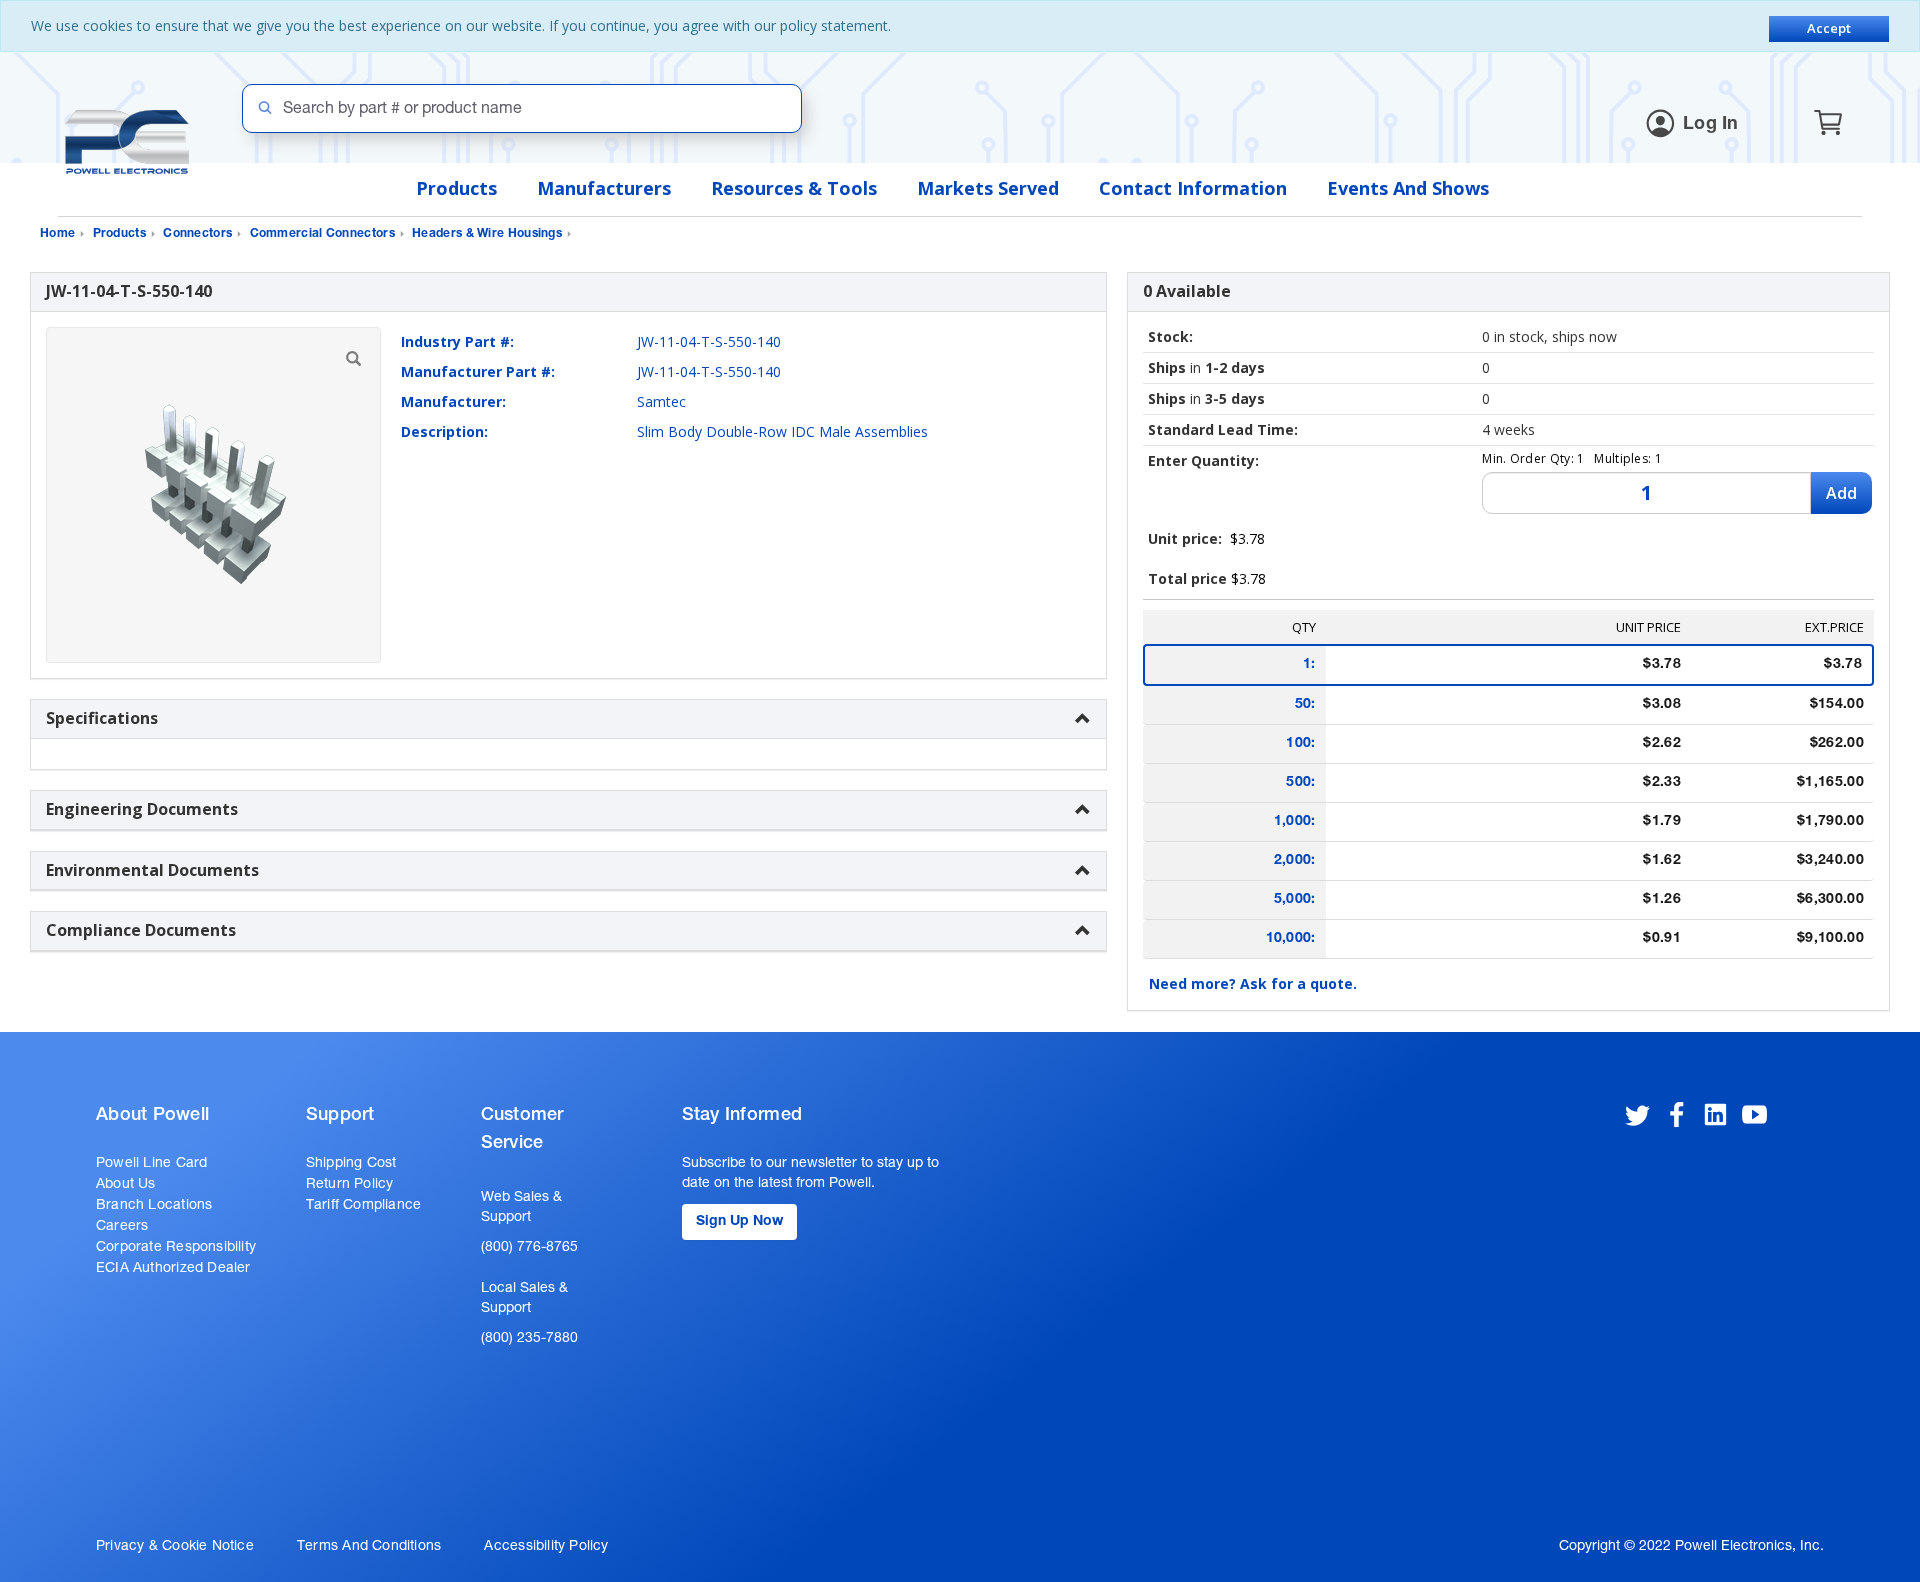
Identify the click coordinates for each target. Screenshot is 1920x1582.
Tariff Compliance (364, 1206)
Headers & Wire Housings (487, 234)
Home (57, 234)
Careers (122, 1227)
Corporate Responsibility (176, 1248)
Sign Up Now (739, 1222)
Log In (1711, 125)
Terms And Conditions (369, 1547)
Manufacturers (604, 188)
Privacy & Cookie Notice (175, 1547)
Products (456, 188)
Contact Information (1193, 188)
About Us (126, 1185)
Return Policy (350, 1185)
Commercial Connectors (322, 234)
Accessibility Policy (546, 1547)
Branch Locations (154, 1206)
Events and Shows (1408, 188)
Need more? (1253, 983)
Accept (1829, 28)
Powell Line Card (151, 1164)
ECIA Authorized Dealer (173, 1269)
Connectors (197, 234)
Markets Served (988, 188)
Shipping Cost (351, 1164)
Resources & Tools (794, 188)
